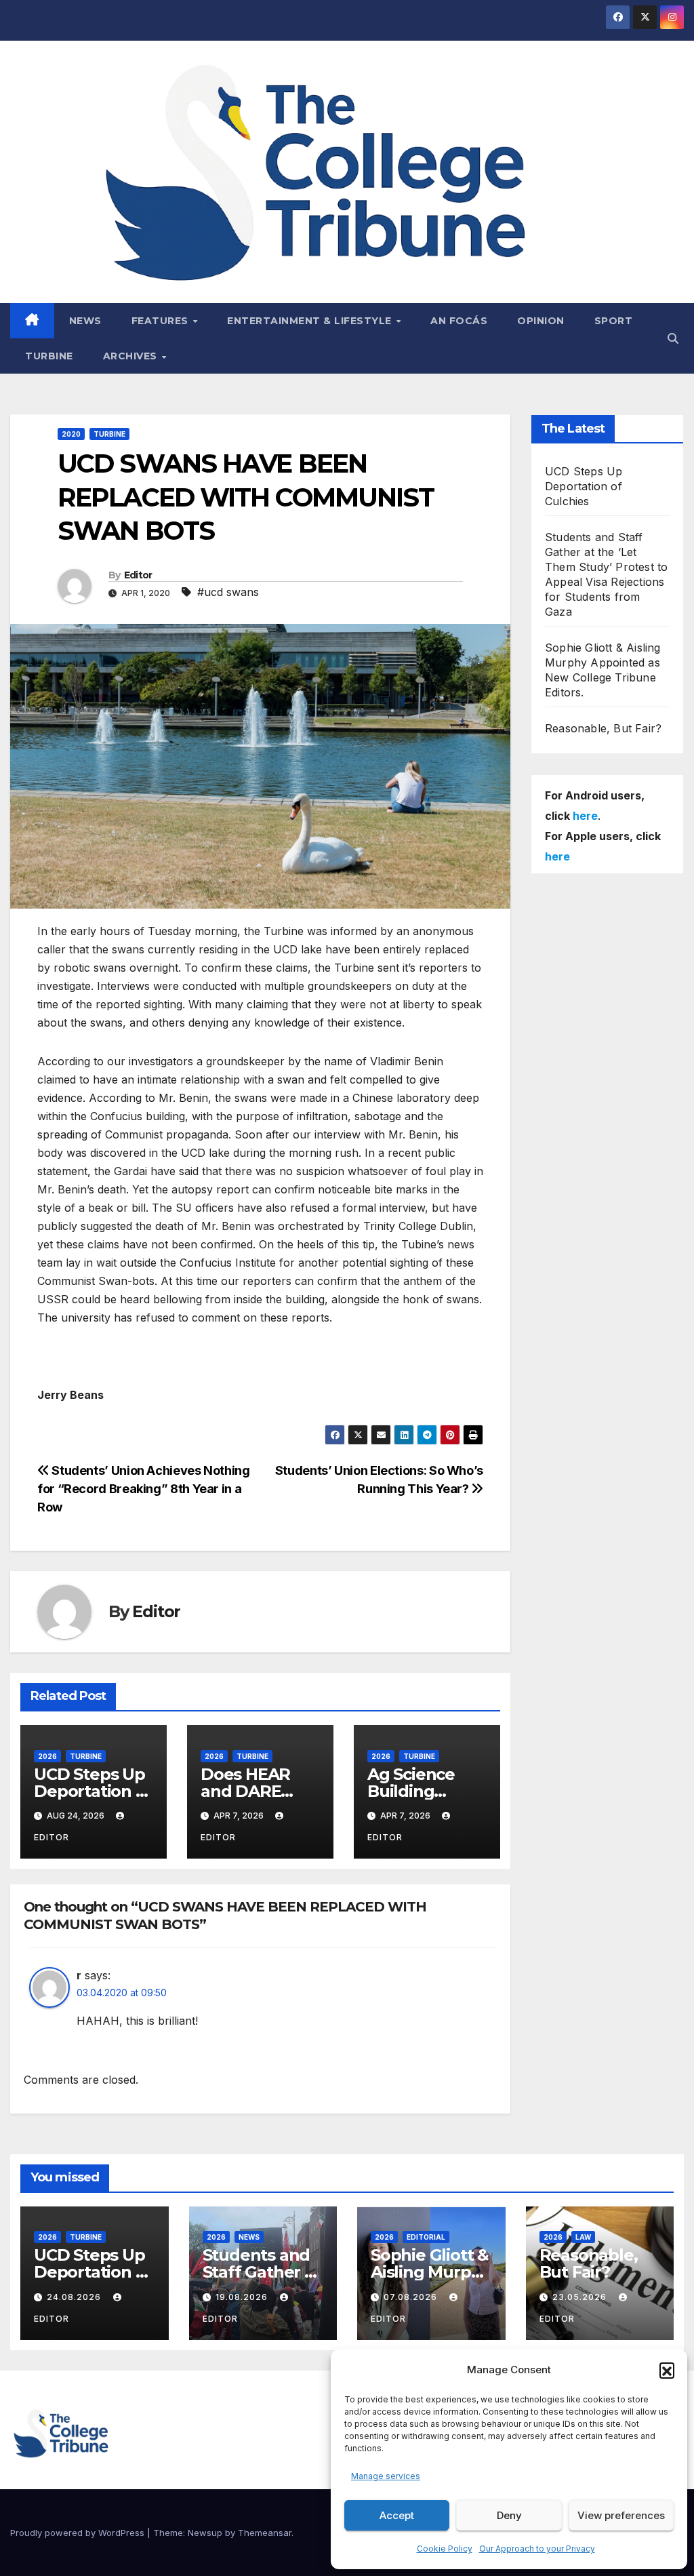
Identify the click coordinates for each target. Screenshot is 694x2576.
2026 (47, 1756)
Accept (397, 2515)
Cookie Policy (445, 2549)
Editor (138, 575)
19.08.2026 (243, 2297)
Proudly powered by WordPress (79, 2533)
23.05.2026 (581, 2297)
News (85, 321)
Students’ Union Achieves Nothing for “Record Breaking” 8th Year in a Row (144, 1488)
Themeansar (265, 2533)
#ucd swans (228, 592)
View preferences (621, 2515)
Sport (614, 321)
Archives (132, 356)
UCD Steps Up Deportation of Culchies (93, 1791)
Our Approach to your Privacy (537, 2549)
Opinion (541, 321)
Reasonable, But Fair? (603, 728)
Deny (509, 2515)
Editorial (426, 2237)
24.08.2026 (75, 2297)
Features (162, 321)
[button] (667, 2370)
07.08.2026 (412, 2297)
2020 (71, 434)
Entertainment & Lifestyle (311, 321)
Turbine (49, 356)
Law (583, 2237)
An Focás (459, 321)
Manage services (386, 2476)
